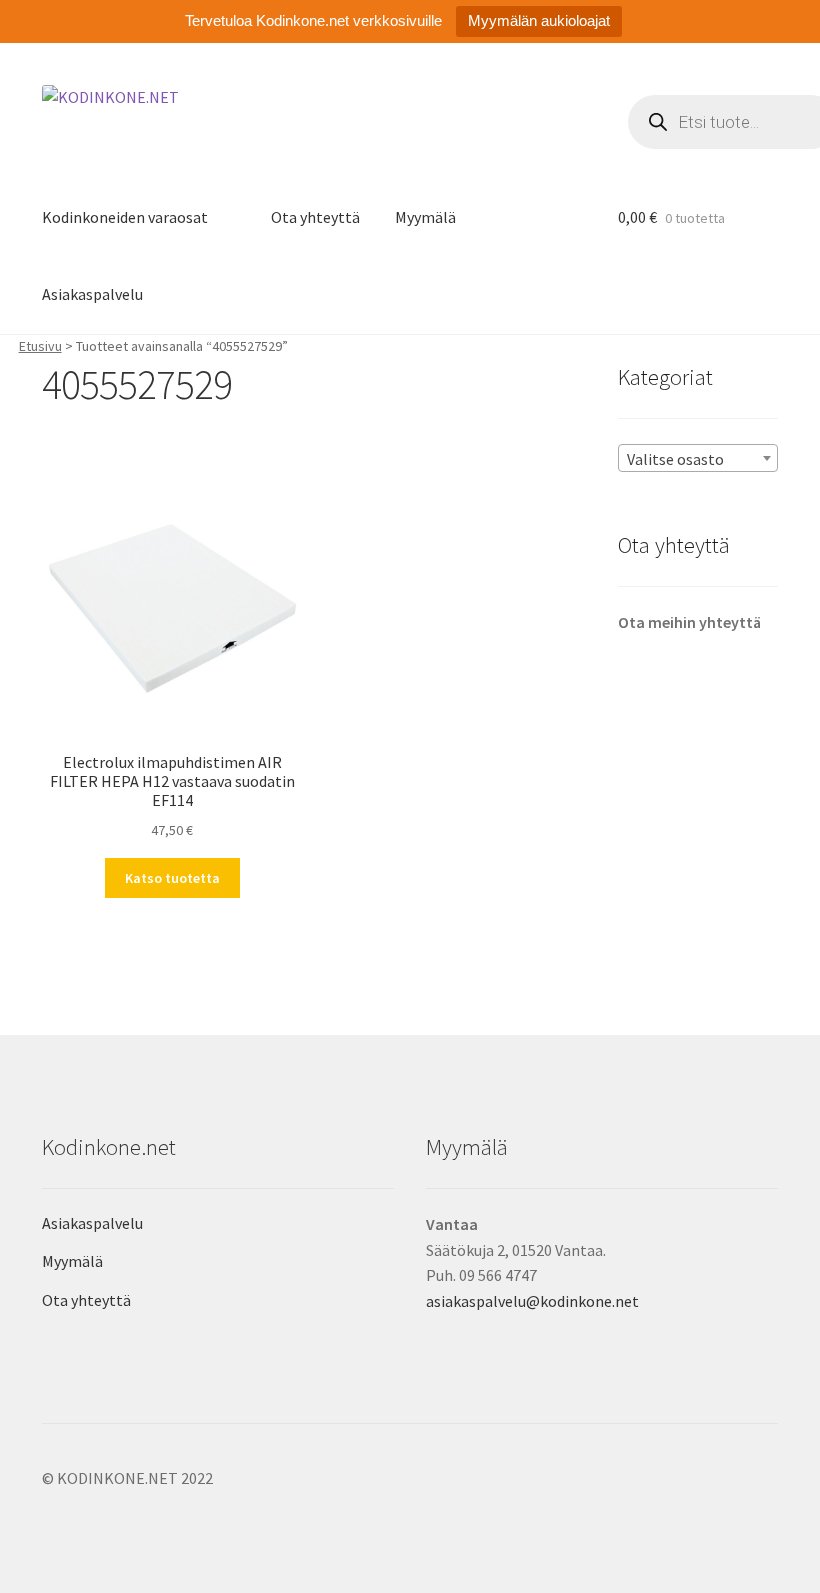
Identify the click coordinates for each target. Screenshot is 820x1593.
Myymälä (425, 217)
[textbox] (698, 459)
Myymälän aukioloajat (539, 20)
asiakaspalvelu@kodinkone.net (532, 1301)
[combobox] (698, 458)
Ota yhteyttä (315, 217)
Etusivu (40, 346)
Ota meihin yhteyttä (689, 622)
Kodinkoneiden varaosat (125, 217)
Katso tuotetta (172, 878)
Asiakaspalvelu (92, 294)
